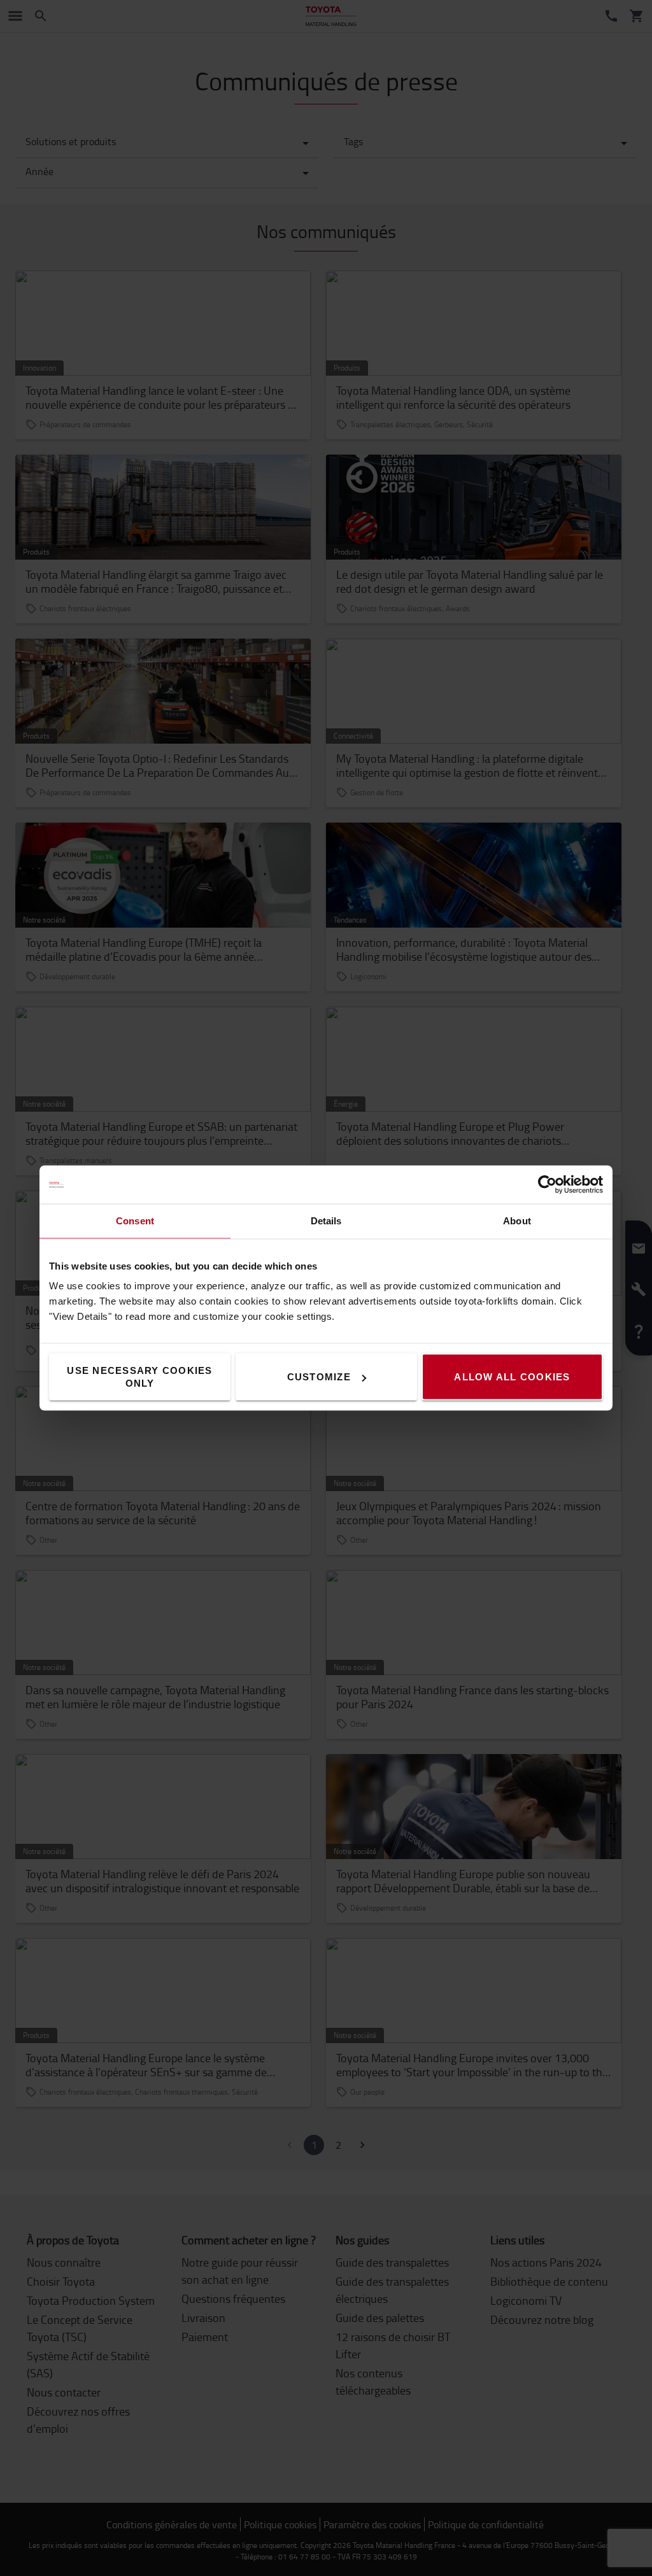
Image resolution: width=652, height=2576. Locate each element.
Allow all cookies (512, 1377)
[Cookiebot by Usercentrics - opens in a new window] (547, 1185)
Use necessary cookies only (139, 1377)
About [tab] (517, 1221)
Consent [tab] (135, 1221)
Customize (319, 1377)
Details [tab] (326, 1221)
